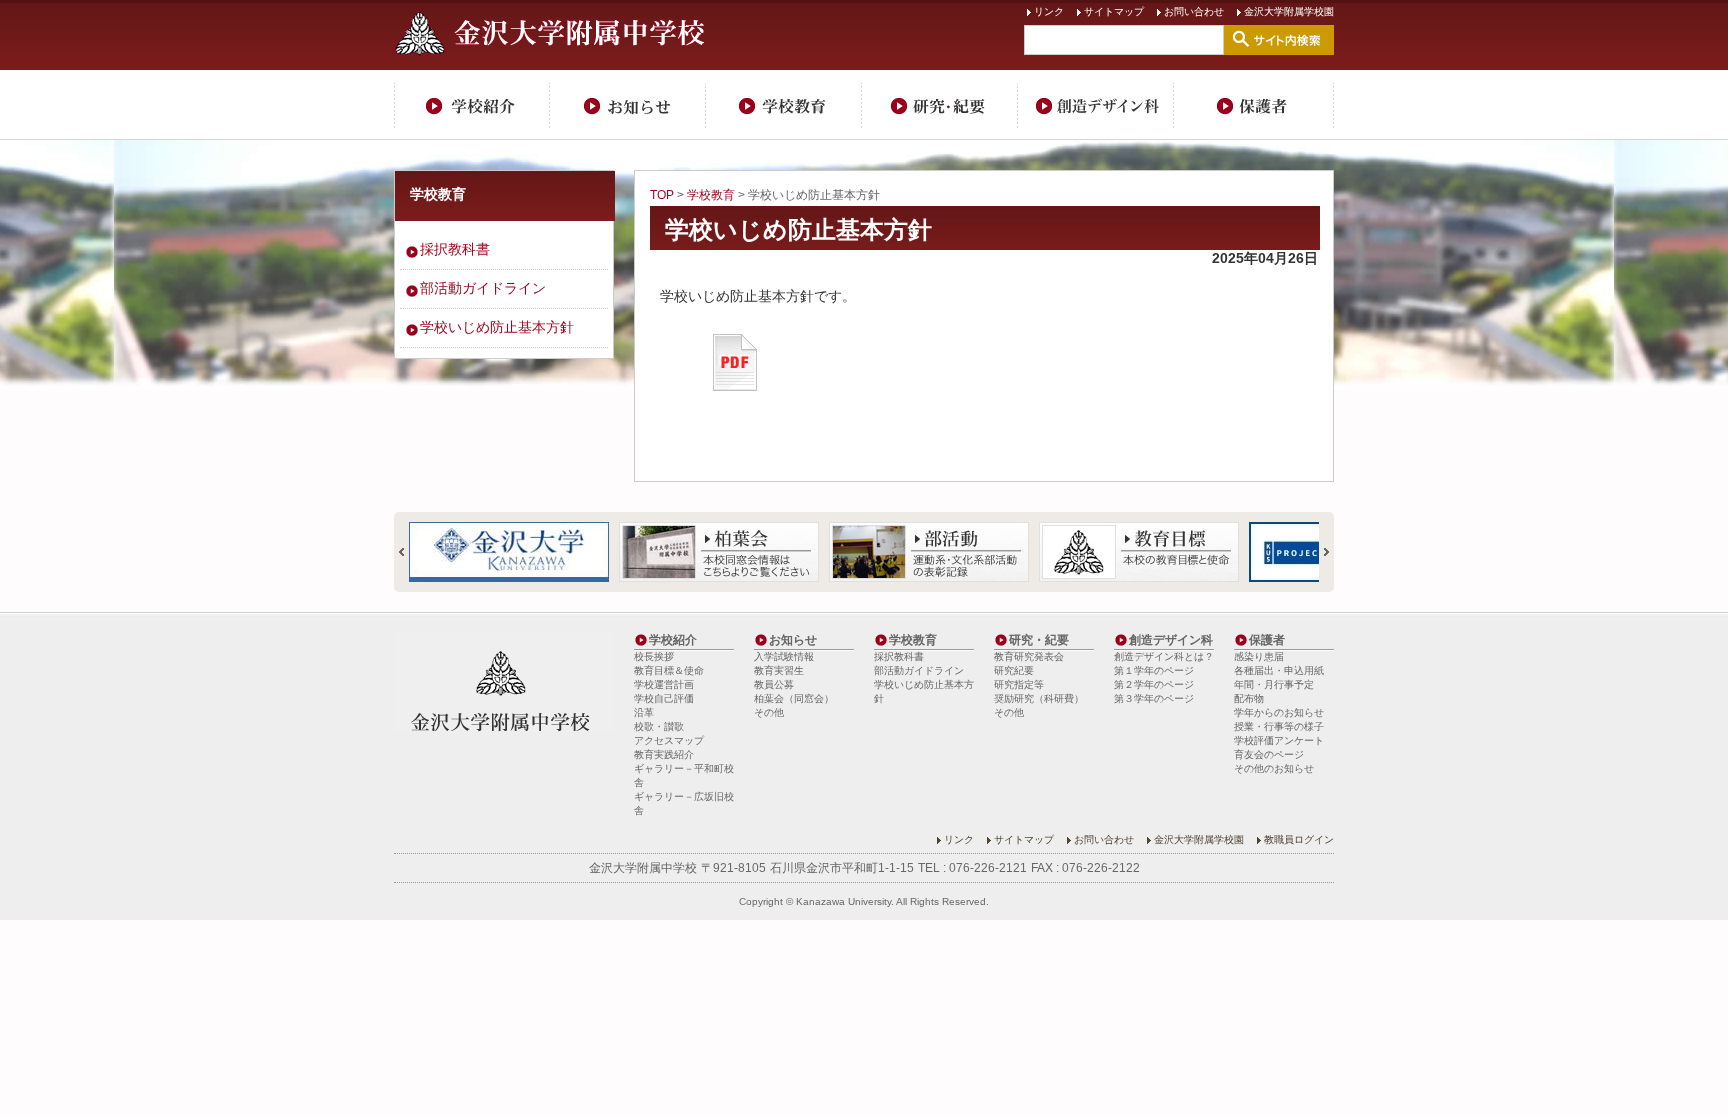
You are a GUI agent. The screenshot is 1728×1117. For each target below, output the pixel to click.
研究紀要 (1014, 670)
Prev (410, 552)
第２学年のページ (1154, 684)
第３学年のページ (1154, 698)
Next (1318, 552)
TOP (662, 195)
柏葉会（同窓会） (794, 698)
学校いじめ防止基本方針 (798, 229)
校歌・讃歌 (659, 726)
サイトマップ (1114, 11)
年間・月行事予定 (1274, 684)
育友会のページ (1269, 754)
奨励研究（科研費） (1039, 698)
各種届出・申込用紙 (1279, 670)
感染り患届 (1259, 656)
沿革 (644, 712)
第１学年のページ (1154, 670)
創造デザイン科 (1096, 105)
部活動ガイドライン (483, 288)
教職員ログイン (1299, 839)
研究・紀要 (940, 105)
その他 (769, 712)
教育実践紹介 (664, 754)
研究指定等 (1019, 684)
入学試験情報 (784, 656)
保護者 (1254, 105)
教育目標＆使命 (669, 670)
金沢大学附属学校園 (1289, 11)
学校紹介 (472, 105)
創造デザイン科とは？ (1164, 656)
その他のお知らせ (1274, 768)
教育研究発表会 (1029, 656)
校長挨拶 (654, 656)
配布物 (1249, 698)
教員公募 (774, 684)
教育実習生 (779, 670)
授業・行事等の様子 (1279, 726)
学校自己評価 (664, 698)
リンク (1049, 11)
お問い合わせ (1194, 11)
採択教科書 (455, 249)
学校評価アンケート (1279, 740)
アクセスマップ (669, 740)
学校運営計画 (664, 684)
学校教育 (784, 105)
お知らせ (628, 105)
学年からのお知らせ (1279, 712)
